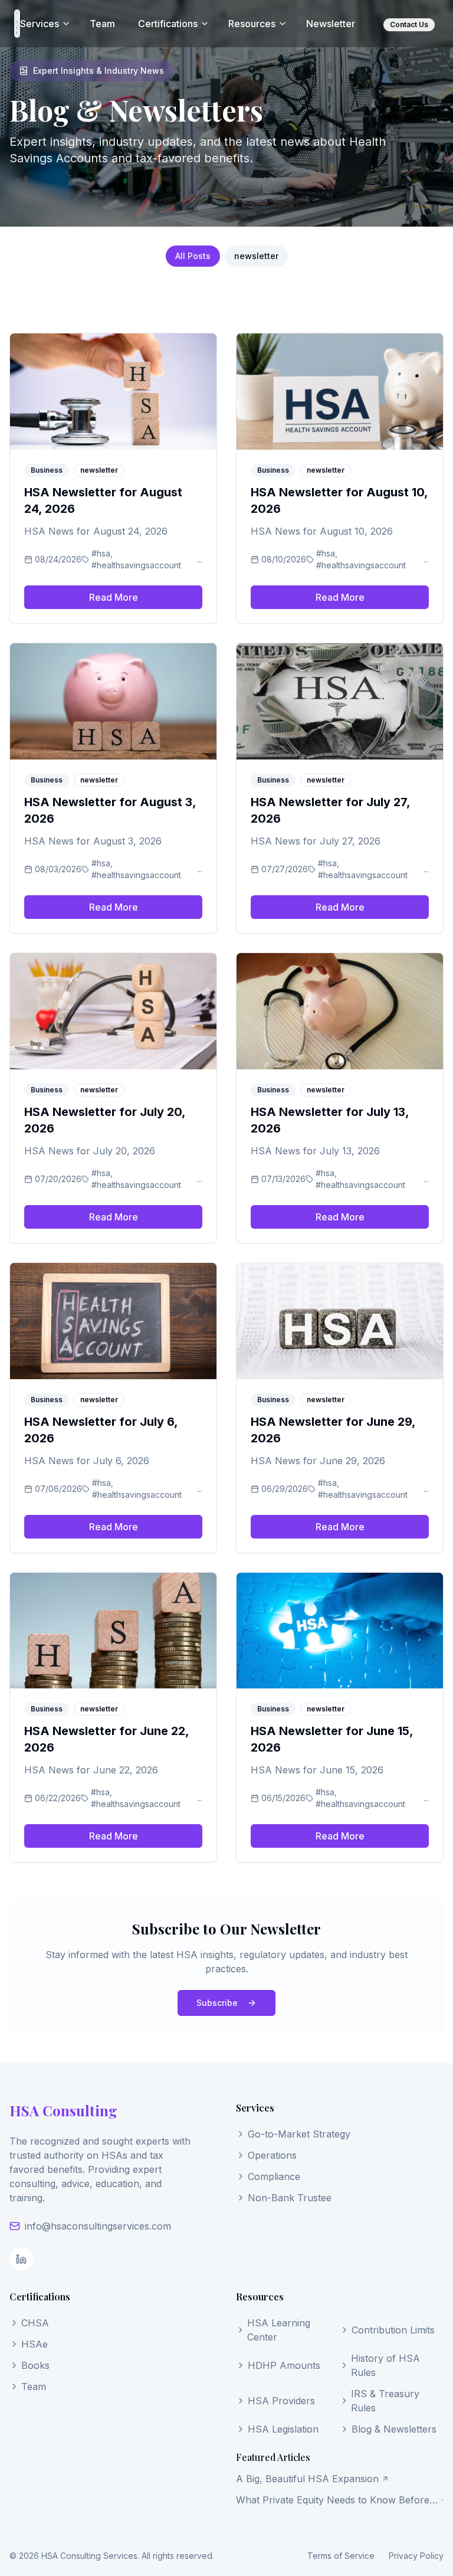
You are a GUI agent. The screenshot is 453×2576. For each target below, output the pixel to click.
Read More (114, 597)
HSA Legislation (283, 2429)
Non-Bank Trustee (290, 2198)
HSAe (35, 2344)
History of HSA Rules (385, 2365)
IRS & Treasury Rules (385, 2401)
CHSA (35, 2323)
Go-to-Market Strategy (299, 2134)
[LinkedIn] (21, 2259)
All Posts (193, 256)
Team (102, 24)
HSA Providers (281, 2401)
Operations (272, 2155)
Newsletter (331, 24)
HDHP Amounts (284, 2365)
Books (35, 2365)
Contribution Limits (393, 2330)
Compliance (274, 2176)
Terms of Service (341, 2556)
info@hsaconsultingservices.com (98, 2226)
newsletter (256, 256)
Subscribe (217, 2003)
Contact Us (409, 24)
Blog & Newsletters (394, 2429)
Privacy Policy (416, 2556)
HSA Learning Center (279, 2330)
